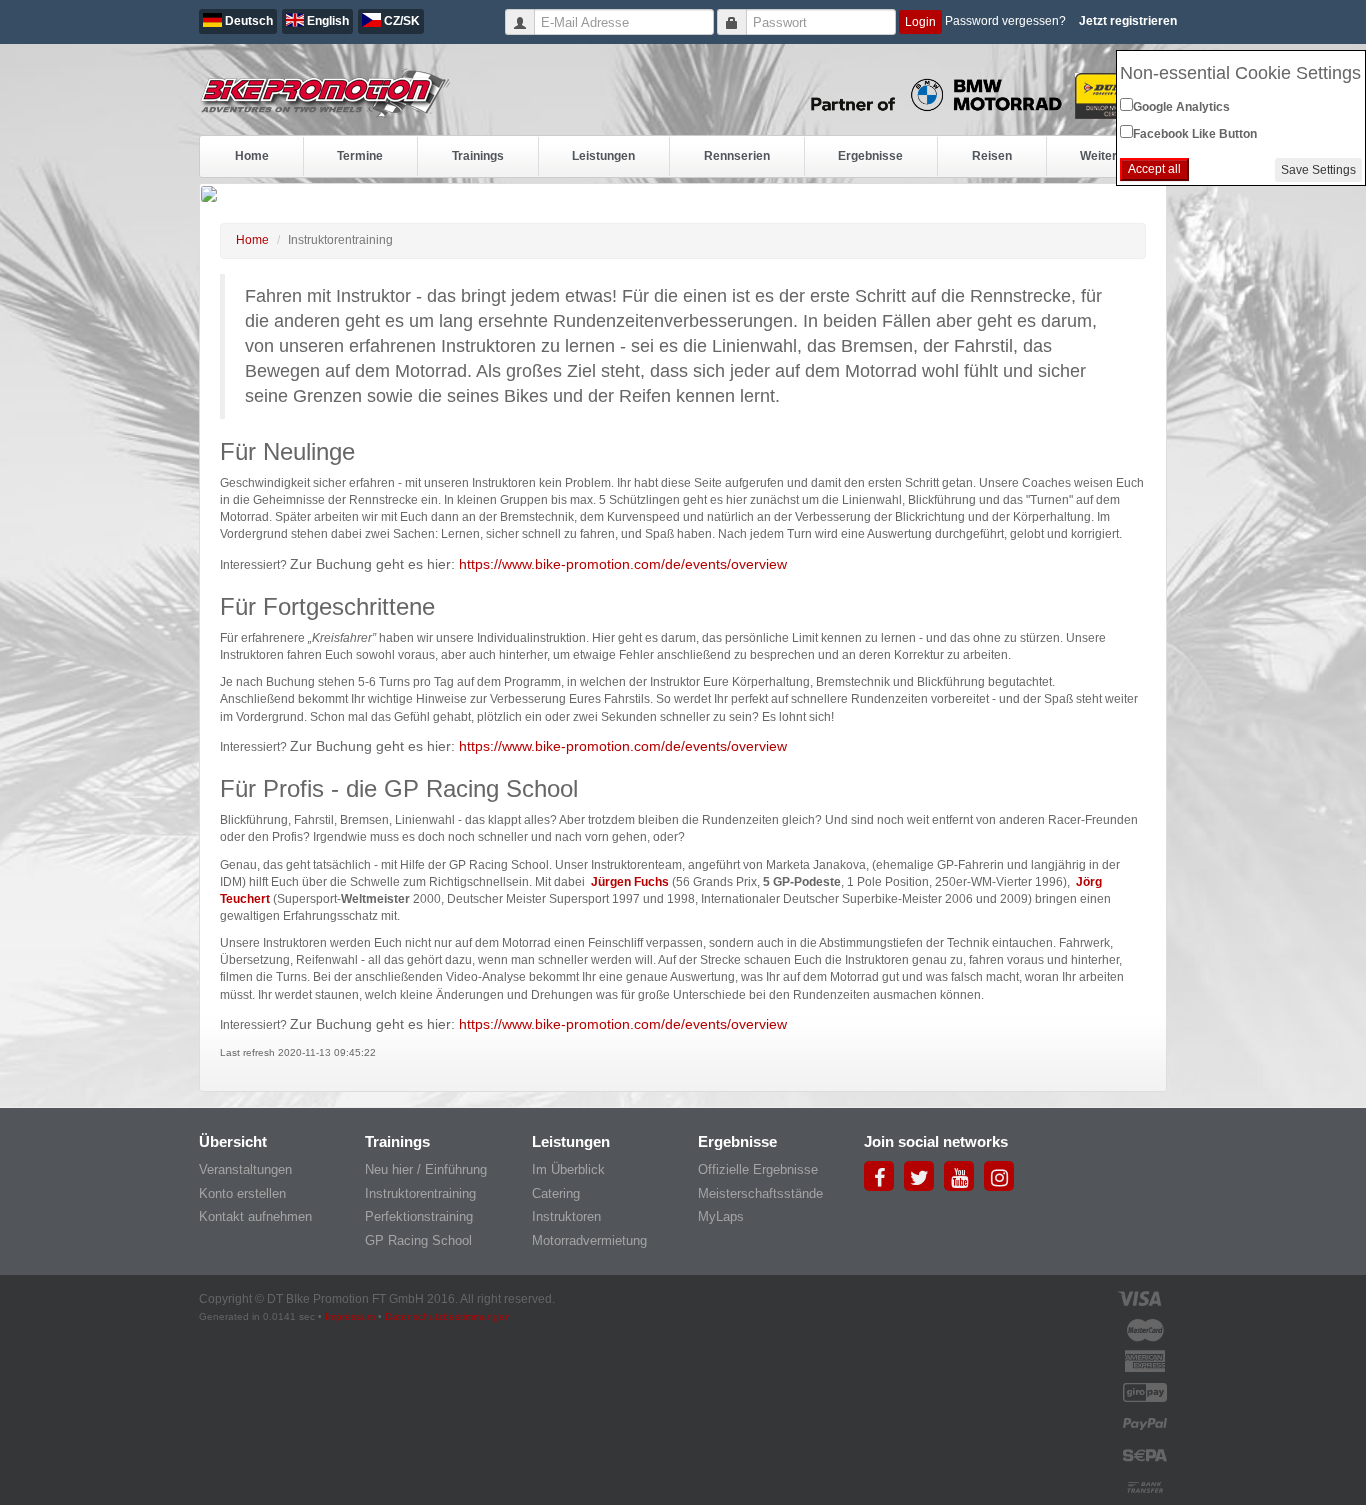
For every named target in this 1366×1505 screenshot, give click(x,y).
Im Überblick (568, 1169)
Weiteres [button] (1105, 156)
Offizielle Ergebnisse (758, 1169)
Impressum (350, 1316)
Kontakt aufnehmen (255, 1216)
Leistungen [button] (603, 156)
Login (920, 22)
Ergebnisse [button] (870, 156)
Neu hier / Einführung (426, 1169)
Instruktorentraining (420, 1193)
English (326, 21)
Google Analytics (1181, 107)
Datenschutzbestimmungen (448, 1316)
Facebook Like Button (1195, 134)
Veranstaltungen (245, 1169)
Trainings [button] (478, 156)
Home (252, 156)
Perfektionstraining (419, 1216)
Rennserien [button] (737, 156)
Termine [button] (360, 156)
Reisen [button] (992, 156)
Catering (556, 1193)
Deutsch (247, 21)
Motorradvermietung (589, 1240)
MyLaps (721, 1216)
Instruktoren (566, 1216)
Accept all (1154, 169)
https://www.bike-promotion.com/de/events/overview (623, 564)
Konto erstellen (242, 1193)
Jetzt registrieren (1128, 21)
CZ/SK (400, 21)
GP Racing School (418, 1240)
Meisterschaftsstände (760, 1193)
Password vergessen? (1005, 21)
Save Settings (1318, 170)
